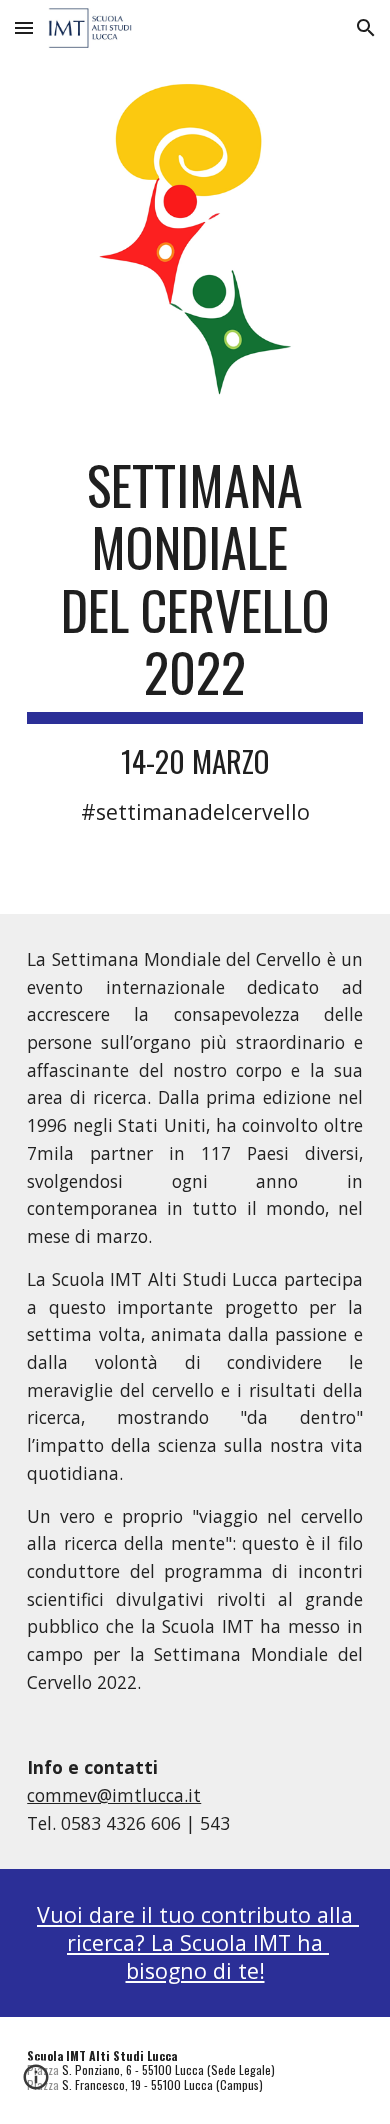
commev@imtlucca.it (114, 1795)
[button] (24, 27)
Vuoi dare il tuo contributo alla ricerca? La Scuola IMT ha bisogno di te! (198, 1942)
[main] (195, 640)
